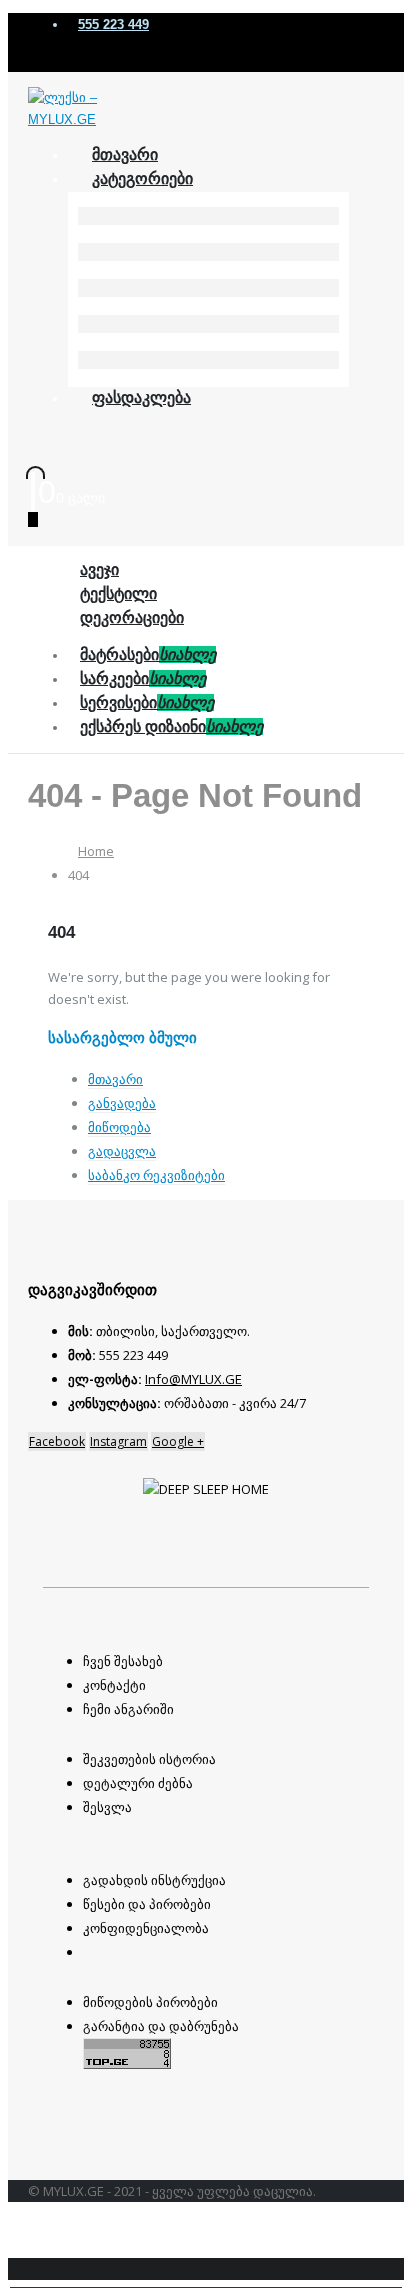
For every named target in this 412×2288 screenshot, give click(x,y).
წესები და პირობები (147, 1904)
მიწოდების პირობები (150, 2002)
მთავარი (115, 1079)
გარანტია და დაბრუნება (161, 2026)
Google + (178, 1441)
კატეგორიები (142, 178)
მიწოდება (119, 1127)
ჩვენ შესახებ (123, 1661)
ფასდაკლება (141, 397)
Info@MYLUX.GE (193, 1379)
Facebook (57, 1441)
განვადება (122, 1103)
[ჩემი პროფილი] (46, 467)
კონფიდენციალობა (146, 1928)
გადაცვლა (122, 1151)
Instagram (118, 1441)
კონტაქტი (114, 1685)
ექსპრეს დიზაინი (171, 726)
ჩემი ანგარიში (128, 1709)
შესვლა (107, 1807)
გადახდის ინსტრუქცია (154, 1880)
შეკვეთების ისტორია (149, 1759)
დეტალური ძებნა (138, 1783)
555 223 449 (113, 24)
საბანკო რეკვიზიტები (156, 1175)
